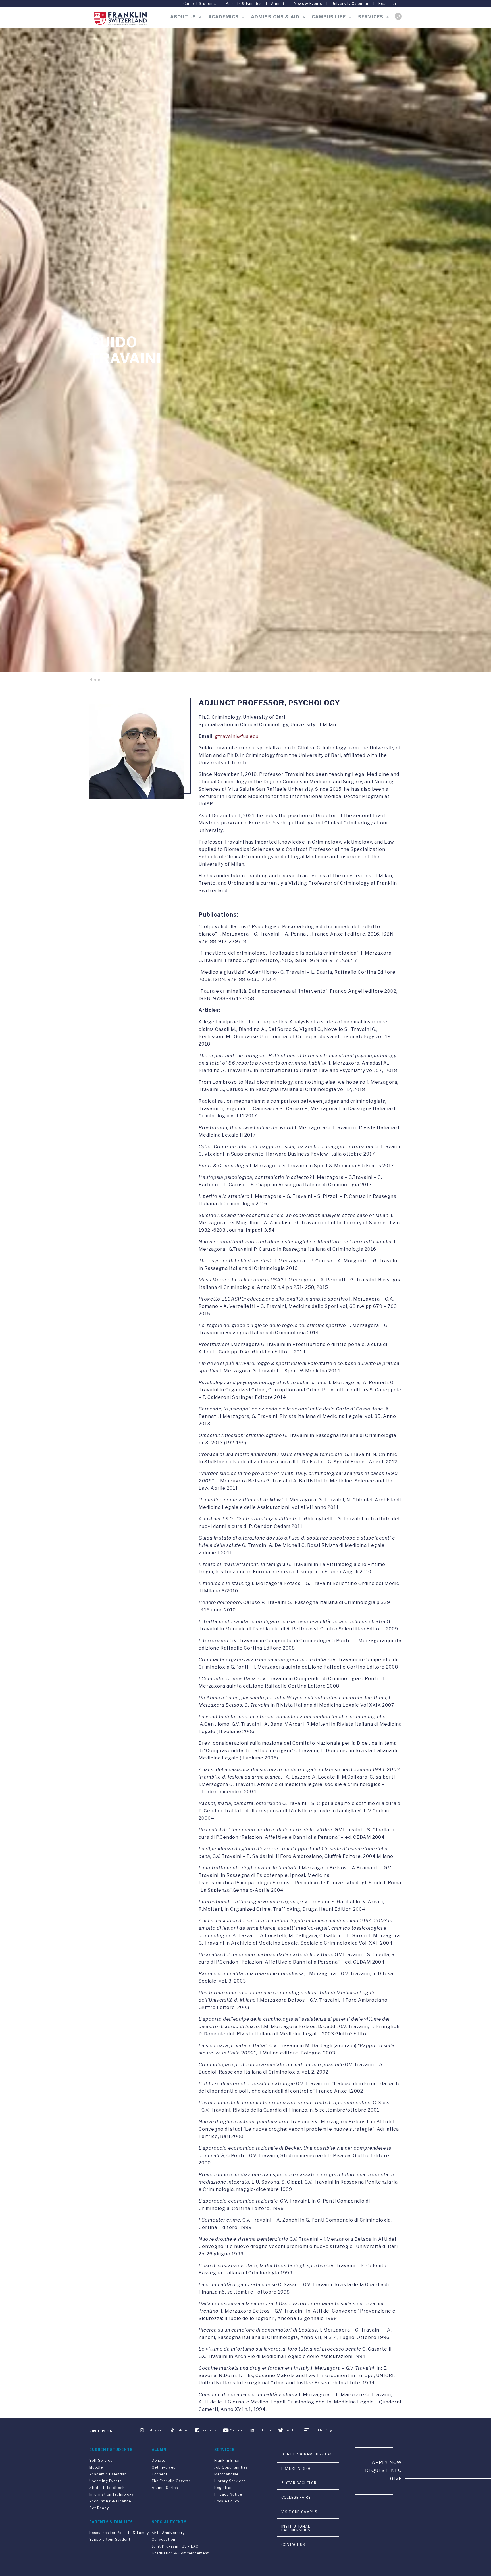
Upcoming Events (105, 2481)
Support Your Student (110, 2539)
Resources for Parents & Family (119, 2533)
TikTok (182, 2430)
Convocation (164, 2539)
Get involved (164, 2467)
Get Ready (99, 2508)
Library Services (230, 2481)
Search (398, 16)
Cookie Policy (227, 2501)
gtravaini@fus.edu (237, 736)
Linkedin (264, 2430)
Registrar (223, 2488)
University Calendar (350, 4)
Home (96, 679)
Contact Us (293, 2545)
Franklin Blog (322, 2430)
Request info (383, 2470)
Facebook (209, 2430)
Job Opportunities (231, 2467)
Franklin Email (227, 2460)
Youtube (237, 2430)
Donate (159, 2460)
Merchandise (226, 2474)
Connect (160, 2474)
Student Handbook (107, 2488)
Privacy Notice (228, 2494)
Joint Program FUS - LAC (175, 2546)
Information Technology (112, 2494)
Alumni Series (165, 2488)
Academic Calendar (108, 2474)
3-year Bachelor (299, 2483)
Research (387, 4)
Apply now (387, 2462)
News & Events (308, 4)
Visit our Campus (299, 2512)
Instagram (155, 2430)
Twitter (291, 2430)
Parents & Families (244, 4)
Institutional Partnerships (296, 2528)
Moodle (96, 2467)
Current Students (200, 4)
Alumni (278, 4)
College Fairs (296, 2497)
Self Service (101, 2460)
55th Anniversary (168, 2533)
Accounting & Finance (110, 2501)
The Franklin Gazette (171, 2481)
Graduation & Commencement (180, 2553)
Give (396, 2479)
